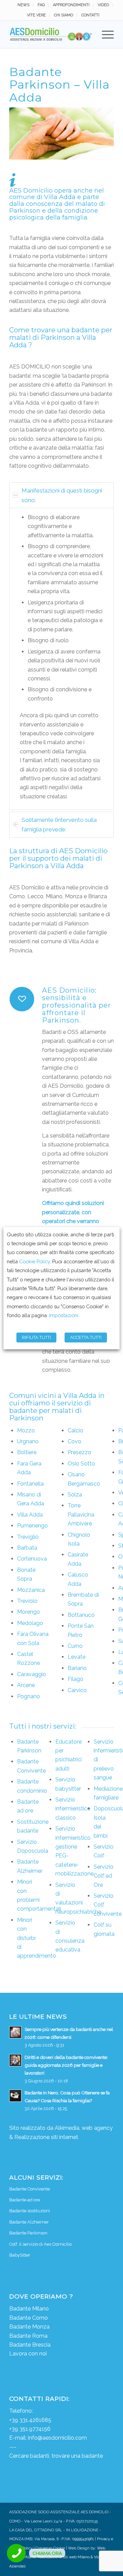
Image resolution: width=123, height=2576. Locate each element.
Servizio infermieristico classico (73, 1809)
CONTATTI (90, 15)
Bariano (77, 1668)
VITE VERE (36, 15)
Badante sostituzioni (30, 2211)
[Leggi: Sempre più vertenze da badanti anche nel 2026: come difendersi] (15, 2032)
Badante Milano (29, 2309)
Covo (74, 1441)
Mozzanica (31, 1590)
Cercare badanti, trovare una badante (56, 2456)
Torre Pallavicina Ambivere (81, 1515)
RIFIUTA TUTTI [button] (36, 1337)
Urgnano (28, 1441)
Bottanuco (81, 1615)
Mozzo (26, 1430)
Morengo (29, 1612)
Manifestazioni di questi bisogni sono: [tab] (62, 495)
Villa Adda (30, 1515)
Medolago (30, 1623)
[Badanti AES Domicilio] (51, 34)
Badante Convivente (30, 2189)
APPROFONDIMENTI (71, 5)
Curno (75, 1646)
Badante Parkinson (28, 2233)
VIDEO (103, 5)
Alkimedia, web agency (84, 2128)
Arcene (26, 1685)
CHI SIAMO (64, 15)
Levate (77, 1657)
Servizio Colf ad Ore (104, 1876)
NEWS (23, 5)
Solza (75, 1495)
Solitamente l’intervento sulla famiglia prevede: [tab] (59, 825)
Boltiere (27, 1452)
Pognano (29, 1696)
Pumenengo (32, 1526)
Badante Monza (29, 2327)
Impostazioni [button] (64, 1315)
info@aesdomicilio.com (57, 2438)
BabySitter (20, 2255)
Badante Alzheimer (29, 2222)
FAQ (41, 5)
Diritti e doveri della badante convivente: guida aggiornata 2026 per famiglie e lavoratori (66, 2065)
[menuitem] (24, 5)
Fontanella (30, 1484)
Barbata (27, 1548)
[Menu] (104, 34)
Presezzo (79, 1452)
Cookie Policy (35, 1261)
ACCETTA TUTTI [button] (86, 1337)
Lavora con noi (28, 2354)
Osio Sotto (81, 1464)
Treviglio (28, 1537)
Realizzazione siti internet (46, 2137)
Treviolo (27, 1601)
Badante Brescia (30, 2345)
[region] (61, 659)
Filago (76, 1679)
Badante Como (29, 2318)
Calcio (76, 1430)
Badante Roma (28, 2336)
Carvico (77, 1690)
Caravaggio (32, 1674)
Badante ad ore (25, 2200)
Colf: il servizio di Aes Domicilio (40, 2244)
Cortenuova (32, 1559)
